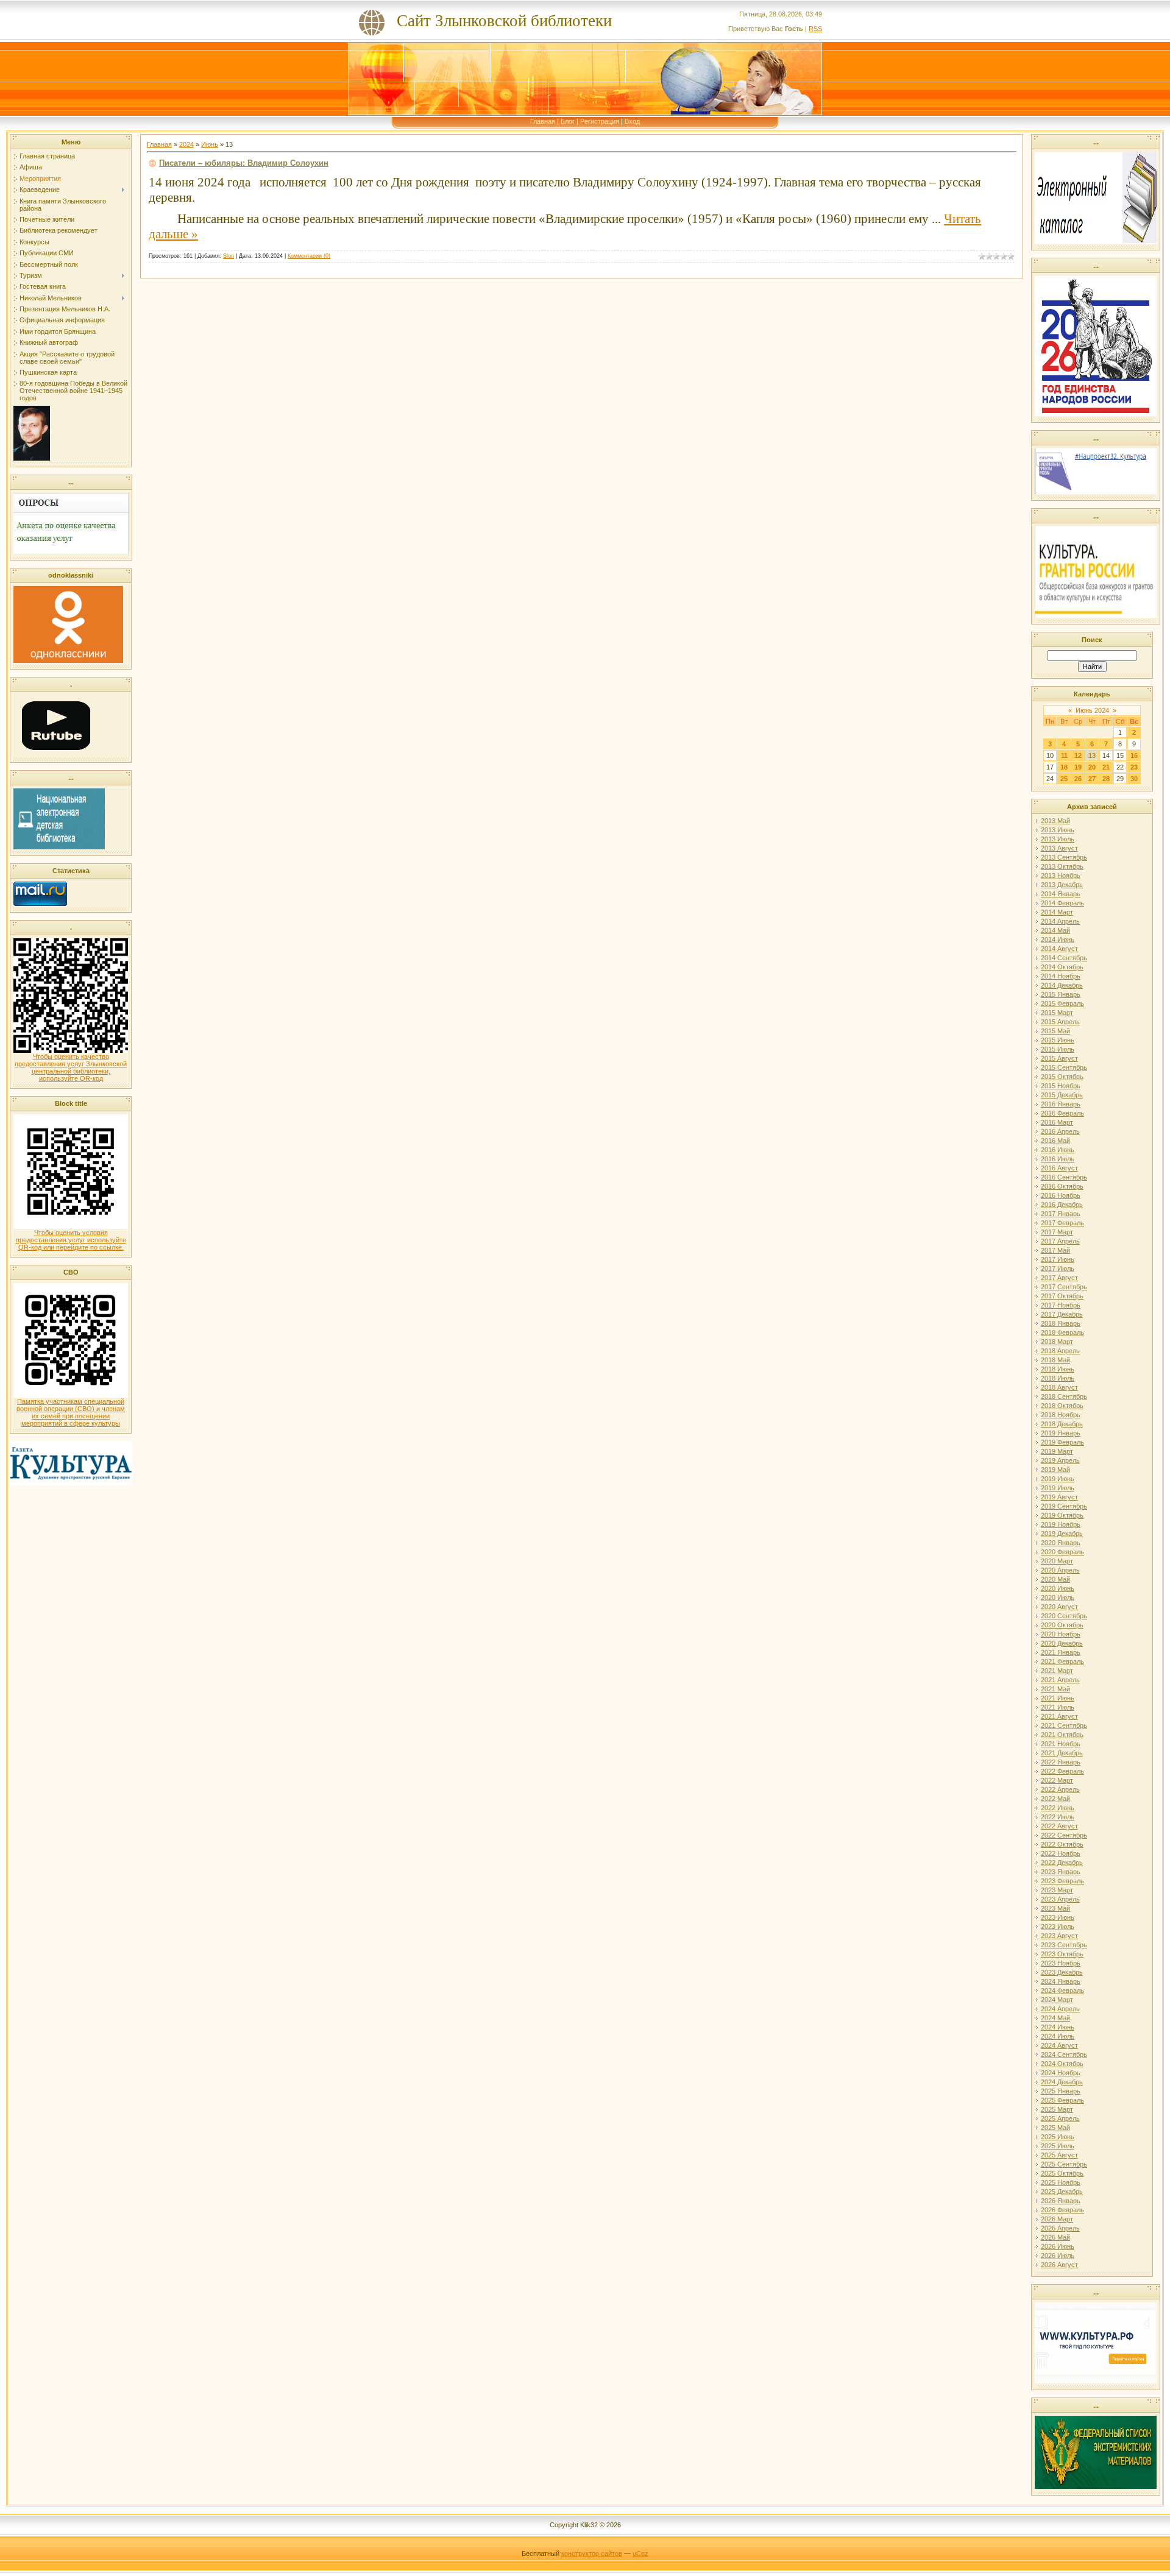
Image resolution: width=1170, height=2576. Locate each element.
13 (1092, 755)
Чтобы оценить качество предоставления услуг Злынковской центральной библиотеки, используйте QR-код (71, 1067)
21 (1106, 767)
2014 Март (1057, 912)
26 (1078, 779)
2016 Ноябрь (1061, 1195)
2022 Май (1055, 1799)
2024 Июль (1058, 2036)
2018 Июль (1058, 1378)
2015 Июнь (1058, 1040)
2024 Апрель (1060, 2009)
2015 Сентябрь (1064, 1067)
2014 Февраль (1062, 903)
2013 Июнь (1058, 830)
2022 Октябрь (1062, 1844)
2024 (186, 144)
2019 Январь (1061, 1433)
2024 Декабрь (1062, 2082)
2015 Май (1055, 1031)
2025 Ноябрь (1061, 2182)
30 (1134, 779)
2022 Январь (1061, 1762)
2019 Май (1055, 1470)
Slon (229, 256)
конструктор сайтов (592, 2553)
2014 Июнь (1058, 939)
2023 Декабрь (1062, 1972)
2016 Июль (1058, 1159)
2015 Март (1057, 1013)
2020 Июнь (1058, 1588)
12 (1078, 755)
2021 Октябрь (1062, 1735)
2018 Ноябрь (1061, 1415)
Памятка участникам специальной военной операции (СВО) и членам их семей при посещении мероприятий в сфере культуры (71, 1412)
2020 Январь (1061, 1543)
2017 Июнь (1058, 1259)
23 (1134, 767)
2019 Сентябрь (1064, 1506)
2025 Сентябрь (1064, 2164)
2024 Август (1059, 2045)
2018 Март (1057, 1342)
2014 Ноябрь (1061, 976)
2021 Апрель (1060, 1680)
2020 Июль (1058, 1598)
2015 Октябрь (1062, 1077)
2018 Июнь (1058, 1369)
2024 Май (1055, 2018)
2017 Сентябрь (1064, 1287)
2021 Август (1059, 1716)
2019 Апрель (1060, 1460)
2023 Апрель (1060, 1899)
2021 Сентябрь (1064, 1725)
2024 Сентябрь (1064, 2054)
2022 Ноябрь (1061, 1853)
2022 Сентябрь (1064, 1835)
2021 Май (1055, 1689)
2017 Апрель (1060, 1241)
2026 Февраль (1062, 2210)
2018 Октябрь (1062, 1406)
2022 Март (1057, 1780)
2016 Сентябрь (1064, 1177)
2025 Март (1057, 2109)
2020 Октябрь (1062, 1625)
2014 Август (1059, 949)
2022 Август (1059, 1826)
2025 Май (1055, 2128)
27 (1092, 779)
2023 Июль (1058, 1927)
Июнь (210, 144)
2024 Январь (1061, 1981)
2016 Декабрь (1062, 1205)
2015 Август (1059, 1058)
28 (1106, 779)
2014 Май (1055, 930)
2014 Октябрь (1062, 967)
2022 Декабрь (1062, 1863)
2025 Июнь (1058, 2137)
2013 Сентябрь (1064, 857)
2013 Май (1055, 821)
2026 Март (1057, 2219)
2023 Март (1057, 1890)
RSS (815, 29)
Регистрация (600, 121)
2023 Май (1055, 1908)
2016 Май (1055, 1141)
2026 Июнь (1058, 2246)
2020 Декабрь (1062, 1643)
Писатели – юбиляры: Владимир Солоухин (244, 163)
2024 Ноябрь (1061, 2073)
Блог (568, 121)
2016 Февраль (1062, 1113)
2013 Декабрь (1062, 885)
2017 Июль (1058, 1269)
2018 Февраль (1062, 1332)
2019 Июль (1058, 1488)
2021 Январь (1061, 1652)
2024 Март (1057, 2000)
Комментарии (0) (309, 256)
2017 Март (1057, 1232)
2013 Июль (1058, 839)
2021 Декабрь (1062, 1753)
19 (1078, 767)
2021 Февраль (1062, 1661)
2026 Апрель (1060, 2228)
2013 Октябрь (1062, 866)
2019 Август (1059, 1497)
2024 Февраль (1062, 1990)
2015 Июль (1058, 1049)
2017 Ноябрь (1061, 1305)
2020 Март (1057, 1561)
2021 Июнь (1058, 1698)
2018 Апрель (1060, 1351)
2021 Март (1057, 1671)
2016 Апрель (1060, 1131)
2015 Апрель (1060, 1022)
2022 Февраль (1062, 1771)
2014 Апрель (1060, 921)
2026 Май (1055, 2237)
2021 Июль (1058, 1707)
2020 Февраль (1062, 1552)
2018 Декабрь (1062, 1424)
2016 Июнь (1058, 1150)
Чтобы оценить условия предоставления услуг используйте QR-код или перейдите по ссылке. (71, 1240)
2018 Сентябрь (1064, 1396)
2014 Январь (1061, 894)
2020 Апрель (1060, 1570)
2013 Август (1059, 848)
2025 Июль (1058, 2146)
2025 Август (1059, 2155)
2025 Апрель (1060, 2118)
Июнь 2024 (1092, 710)
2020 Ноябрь (1061, 1634)
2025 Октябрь (1062, 2173)
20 (1092, 767)
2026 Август (1059, 2265)
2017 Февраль (1062, 1223)
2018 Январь (1061, 1323)
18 (1064, 767)
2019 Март (1057, 1451)
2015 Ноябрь (1061, 1086)
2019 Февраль (1062, 1442)
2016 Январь (1061, 1104)
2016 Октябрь (1062, 1186)
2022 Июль (1058, 1817)
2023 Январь (1061, 1872)
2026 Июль (1058, 2256)
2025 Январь (1061, 2091)
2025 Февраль (1062, 2100)
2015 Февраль (1062, 1003)
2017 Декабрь (1062, 1314)
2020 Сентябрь (1064, 1616)
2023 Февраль (1062, 1881)
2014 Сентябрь (1064, 958)
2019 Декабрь (1062, 1534)
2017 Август (1059, 1278)
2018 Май (1055, 1360)
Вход (632, 121)
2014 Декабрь (1062, 985)
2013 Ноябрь (1061, 876)
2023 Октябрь (1062, 1954)
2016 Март (1057, 1122)
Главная (543, 121)
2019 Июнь (1058, 1479)
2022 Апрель (1060, 1789)
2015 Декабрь (1062, 1095)
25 (1064, 779)
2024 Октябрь (1062, 2064)
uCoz (640, 2553)
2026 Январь (1061, 2201)
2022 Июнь (1058, 1808)
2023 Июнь (1058, 1917)
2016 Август (1059, 1168)
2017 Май (1055, 1250)
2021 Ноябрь (1061, 1744)
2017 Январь (1061, 1214)
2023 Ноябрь (1061, 1963)
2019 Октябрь (1062, 1515)
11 (1064, 755)
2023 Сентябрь (1064, 1945)
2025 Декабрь (1062, 2192)
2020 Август (1059, 1607)
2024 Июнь (1058, 2027)
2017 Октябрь (1062, 1296)
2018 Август (1059, 1387)
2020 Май (1055, 1579)
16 (1134, 755)
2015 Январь (1061, 994)
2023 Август (1059, 1936)
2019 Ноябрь (1061, 1524)
